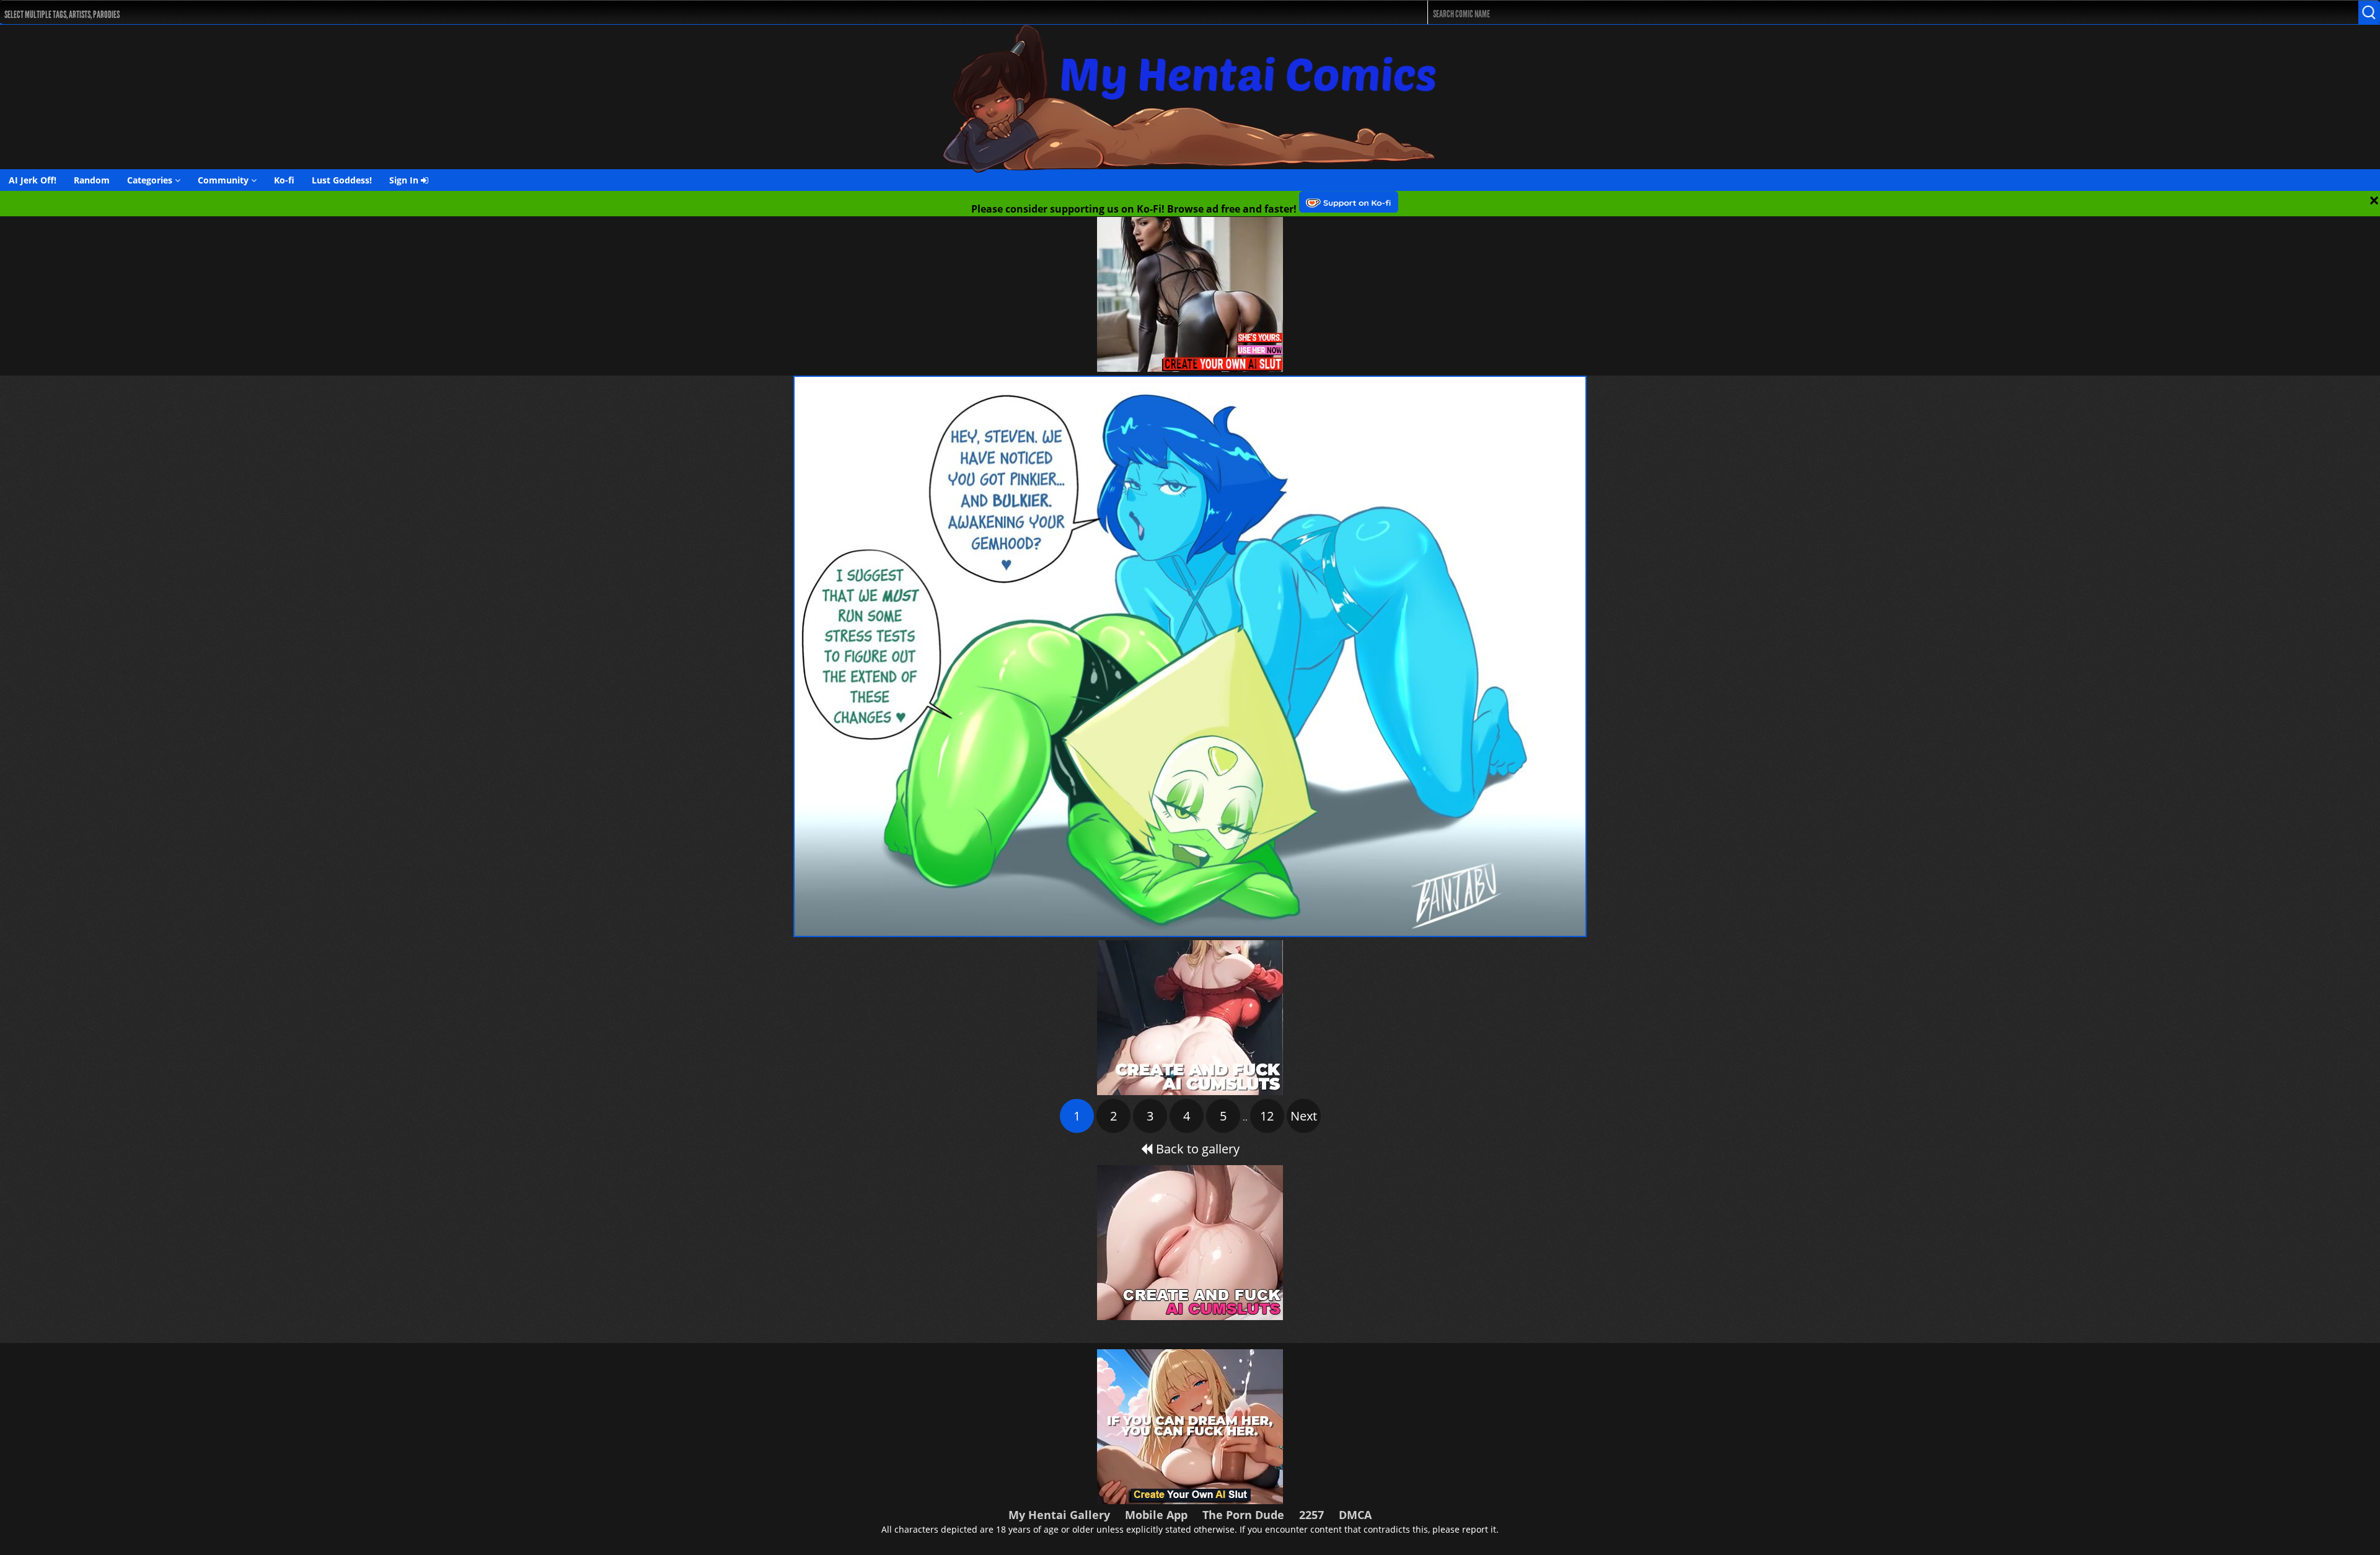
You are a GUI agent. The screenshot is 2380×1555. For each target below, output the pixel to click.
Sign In (405, 180)
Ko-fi (284, 180)
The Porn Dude (1243, 1515)
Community (224, 180)
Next (1304, 1116)
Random (92, 180)
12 (1267, 1116)
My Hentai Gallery (1059, 1515)
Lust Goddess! (342, 180)
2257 (1311, 1515)
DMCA (1355, 1515)
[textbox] (646, 13)
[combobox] (642, 12)
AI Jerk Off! (33, 180)
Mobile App (1156, 1515)
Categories (151, 180)
